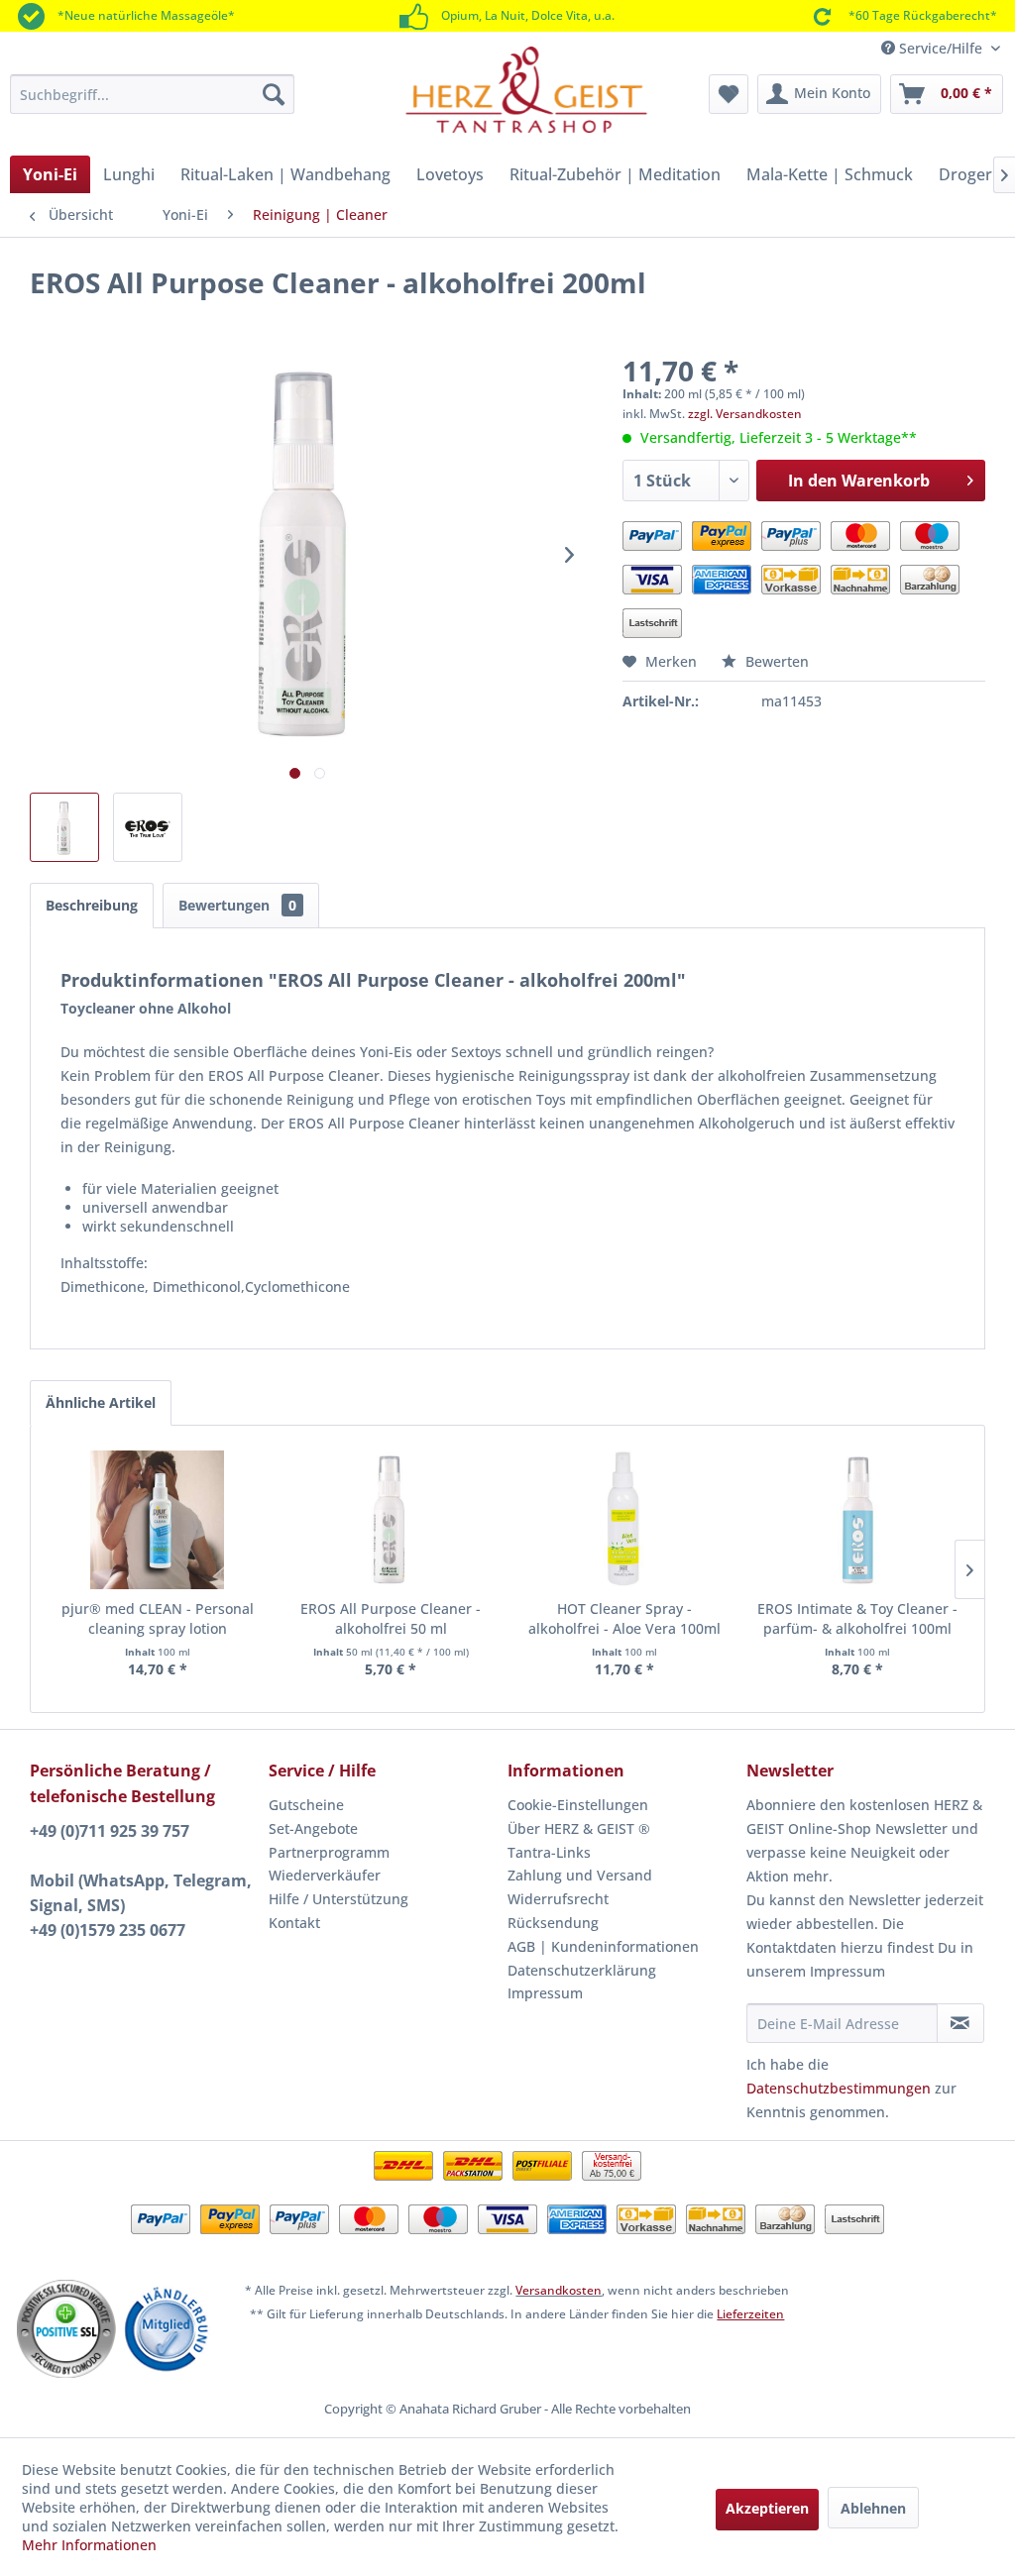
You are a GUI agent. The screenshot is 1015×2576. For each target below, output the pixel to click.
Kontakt (294, 1923)
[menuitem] (152, 94)
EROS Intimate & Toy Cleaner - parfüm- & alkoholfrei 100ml (857, 1618)
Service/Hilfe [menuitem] (941, 48)
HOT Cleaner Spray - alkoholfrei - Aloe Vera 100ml (624, 1618)
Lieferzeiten (750, 2314)
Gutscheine (306, 1805)
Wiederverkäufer (325, 1875)
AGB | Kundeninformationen (603, 1946)
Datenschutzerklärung (582, 1970)
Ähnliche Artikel (101, 1402)
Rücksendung (553, 1923)
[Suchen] (274, 94)
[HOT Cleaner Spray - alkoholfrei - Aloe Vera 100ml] (624, 1520)
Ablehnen (873, 2508)
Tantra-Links (549, 1852)
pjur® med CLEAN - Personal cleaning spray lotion (158, 1618)
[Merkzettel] (729, 94)
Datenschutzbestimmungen (839, 2088)
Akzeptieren (767, 2508)
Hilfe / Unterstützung (338, 1899)
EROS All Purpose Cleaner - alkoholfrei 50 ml (391, 1618)
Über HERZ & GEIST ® (579, 1828)
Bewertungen (237, 905)
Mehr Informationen (89, 2545)
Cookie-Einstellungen (578, 1805)
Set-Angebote (313, 1828)
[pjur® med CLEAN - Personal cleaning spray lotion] (158, 1520)
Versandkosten (559, 2290)
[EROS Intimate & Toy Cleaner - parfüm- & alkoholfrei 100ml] (858, 1520)
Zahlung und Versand (580, 1875)
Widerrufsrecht (558, 1899)
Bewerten (775, 661)
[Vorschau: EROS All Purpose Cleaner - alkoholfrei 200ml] (148, 827)
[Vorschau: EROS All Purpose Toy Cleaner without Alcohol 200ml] (64, 827)
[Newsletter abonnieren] (960, 2023)
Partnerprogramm (329, 1852)
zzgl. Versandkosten (745, 414)
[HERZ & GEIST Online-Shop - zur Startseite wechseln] (526, 91)
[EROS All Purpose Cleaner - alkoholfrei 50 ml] (392, 1520)
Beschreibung (92, 905)
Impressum (545, 1993)
